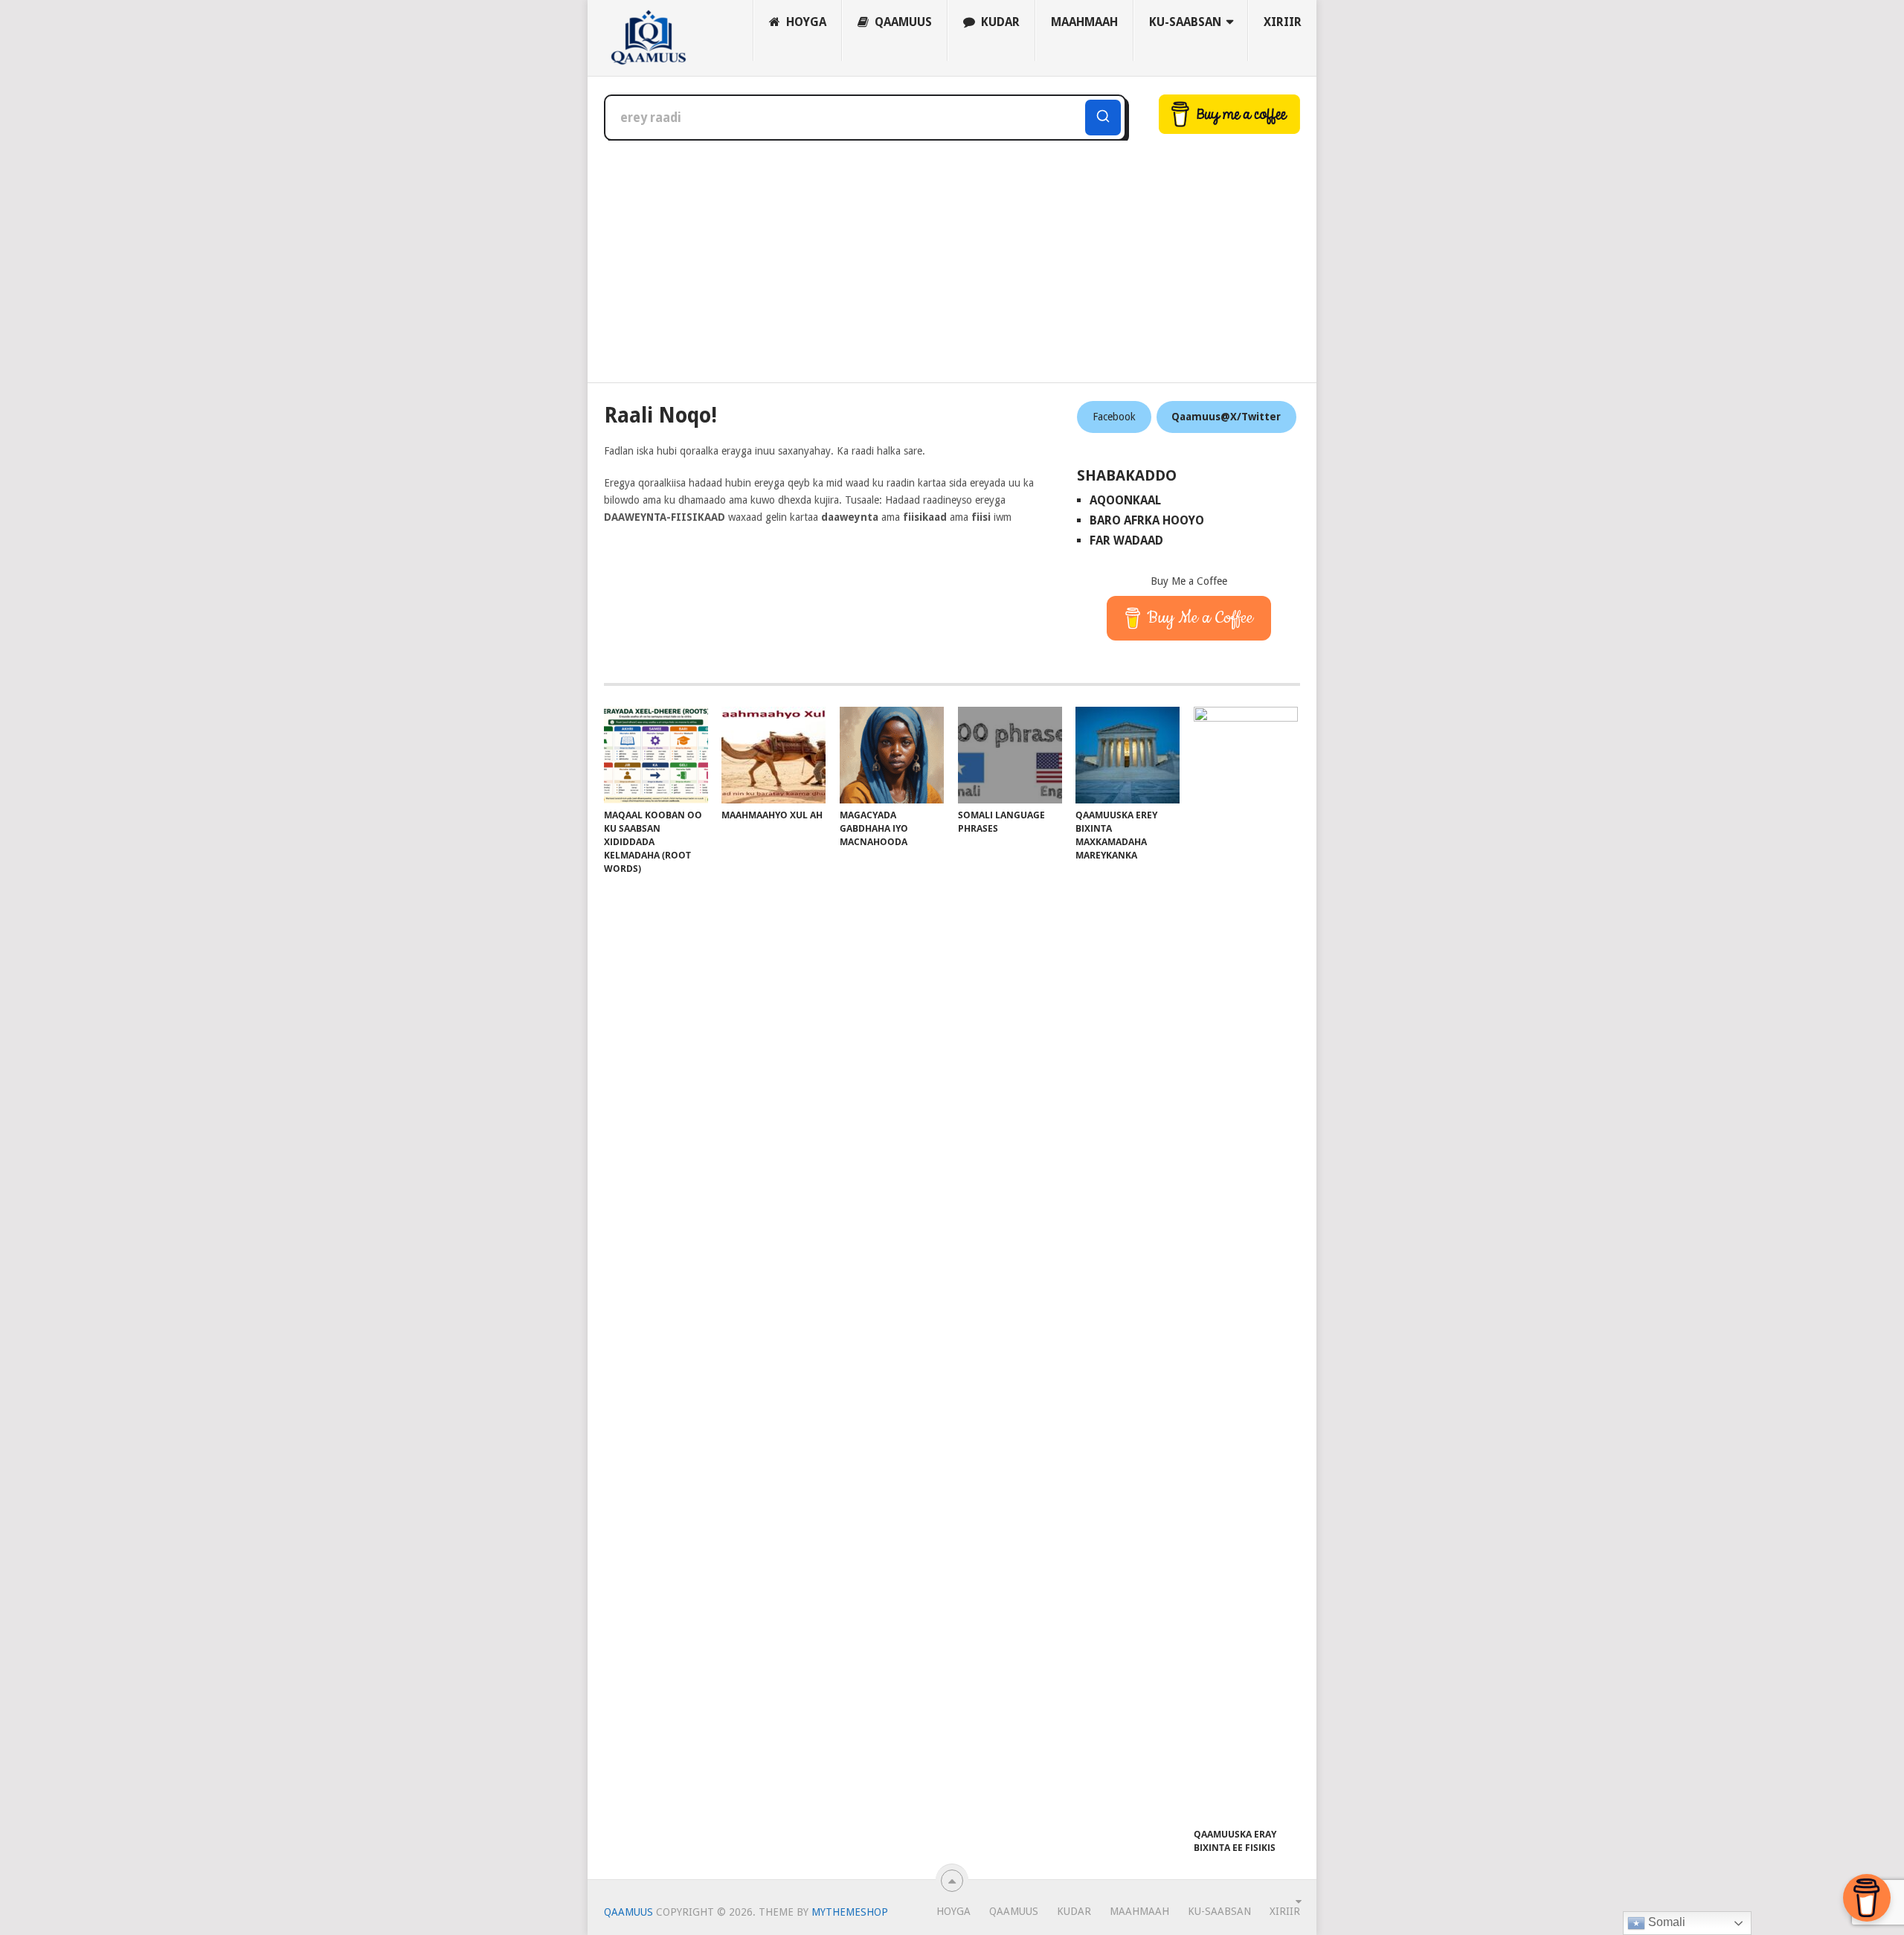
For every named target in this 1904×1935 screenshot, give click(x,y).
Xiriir (1283, 22)
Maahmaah (1084, 22)
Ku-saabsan (1185, 22)
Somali (1665, 1922)
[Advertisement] (952, 252)
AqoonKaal (1125, 500)
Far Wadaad (1126, 540)
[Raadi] (1103, 118)
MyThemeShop (850, 1912)
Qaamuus (902, 22)
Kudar (999, 22)
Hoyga (805, 22)
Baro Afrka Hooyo (1147, 520)
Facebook (1114, 417)
